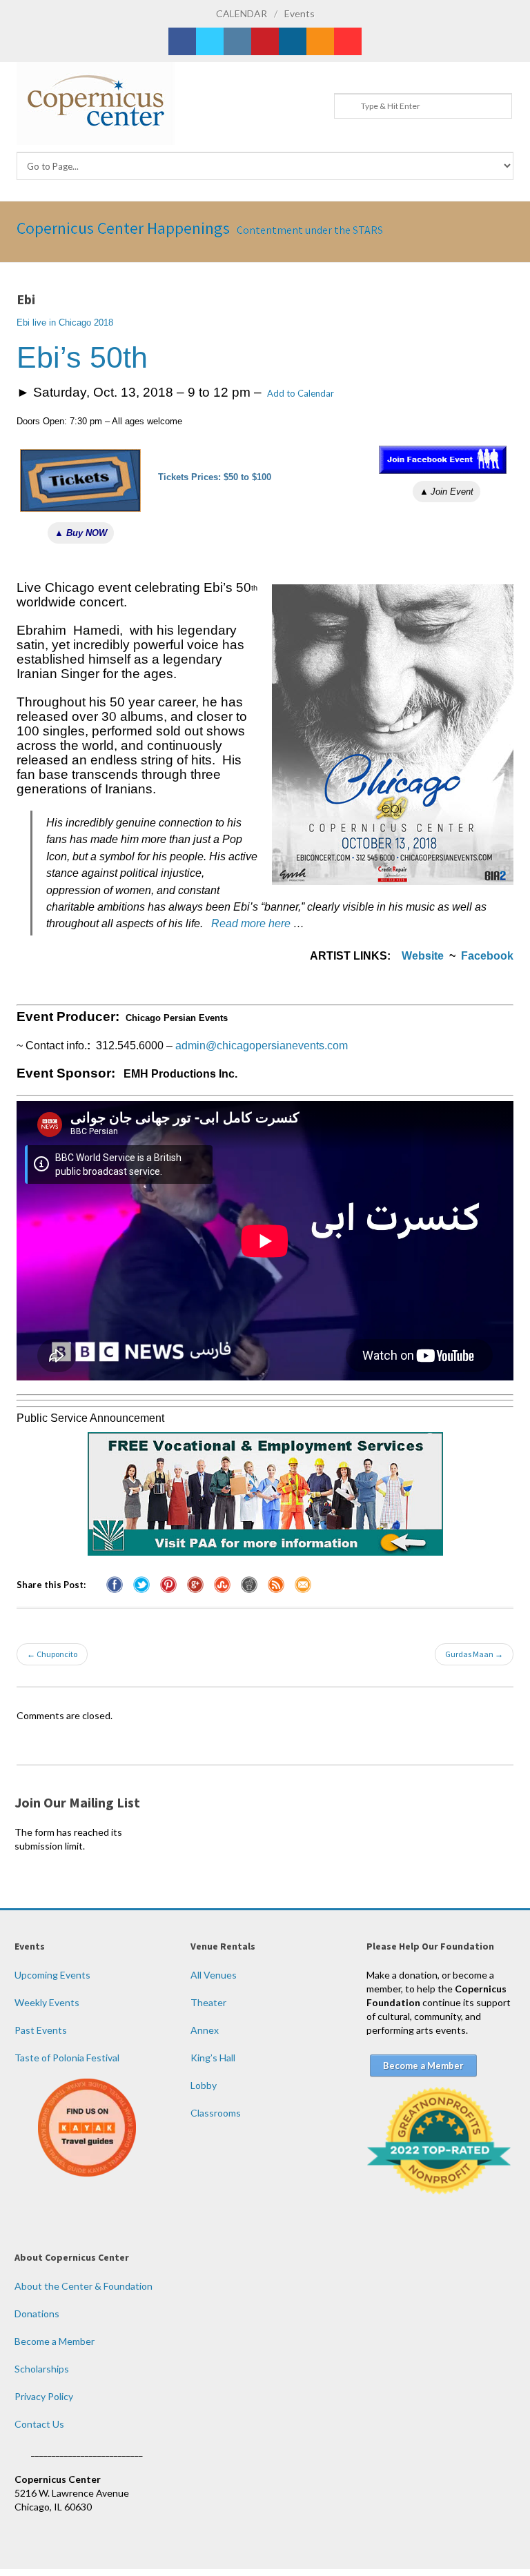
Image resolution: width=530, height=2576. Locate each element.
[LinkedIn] (293, 41)
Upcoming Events (52, 1975)
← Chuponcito (52, 1654)
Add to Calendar (301, 393)
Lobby (204, 2085)
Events (300, 13)
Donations (37, 2314)
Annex (205, 2030)
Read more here (251, 923)
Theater (208, 2002)
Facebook (487, 956)
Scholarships (42, 2369)
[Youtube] (348, 41)
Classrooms (216, 2113)
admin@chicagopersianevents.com (262, 1046)
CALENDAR (242, 13)
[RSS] (320, 41)
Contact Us (39, 2424)
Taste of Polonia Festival (67, 2058)
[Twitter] (210, 41)
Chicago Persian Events (177, 1018)
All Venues (214, 1975)
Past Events (41, 2030)
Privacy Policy (44, 2396)
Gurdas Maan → (474, 1654)
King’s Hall (213, 2058)
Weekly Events (47, 2002)
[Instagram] (237, 41)
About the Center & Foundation (84, 2286)
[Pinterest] (265, 41)
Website (423, 956)
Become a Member (55, 2341)
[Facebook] (182, 41)
